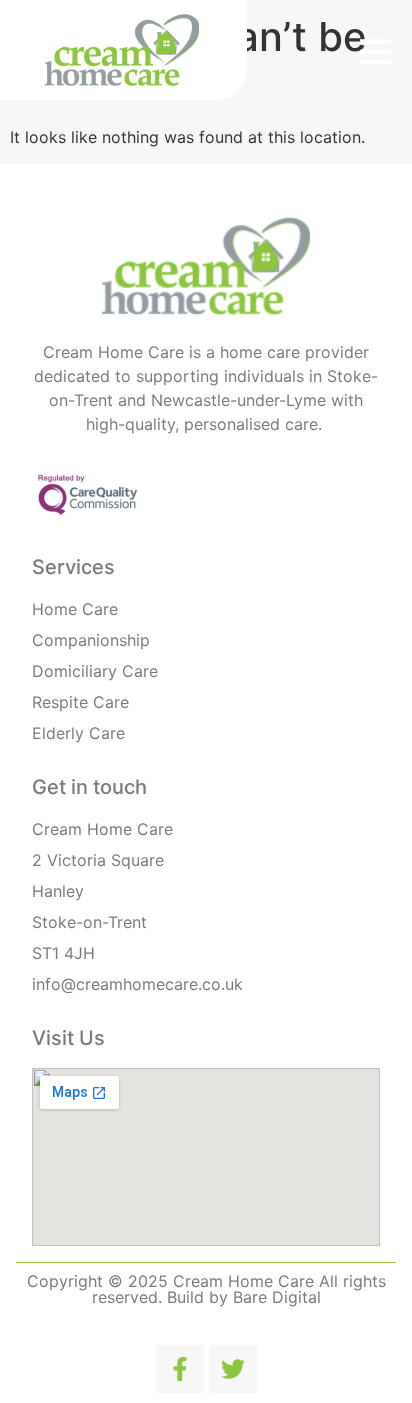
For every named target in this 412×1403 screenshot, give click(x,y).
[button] (375, 50)
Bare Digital (277, 1297)
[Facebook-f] (180, 1369)
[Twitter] (233, 1369)
